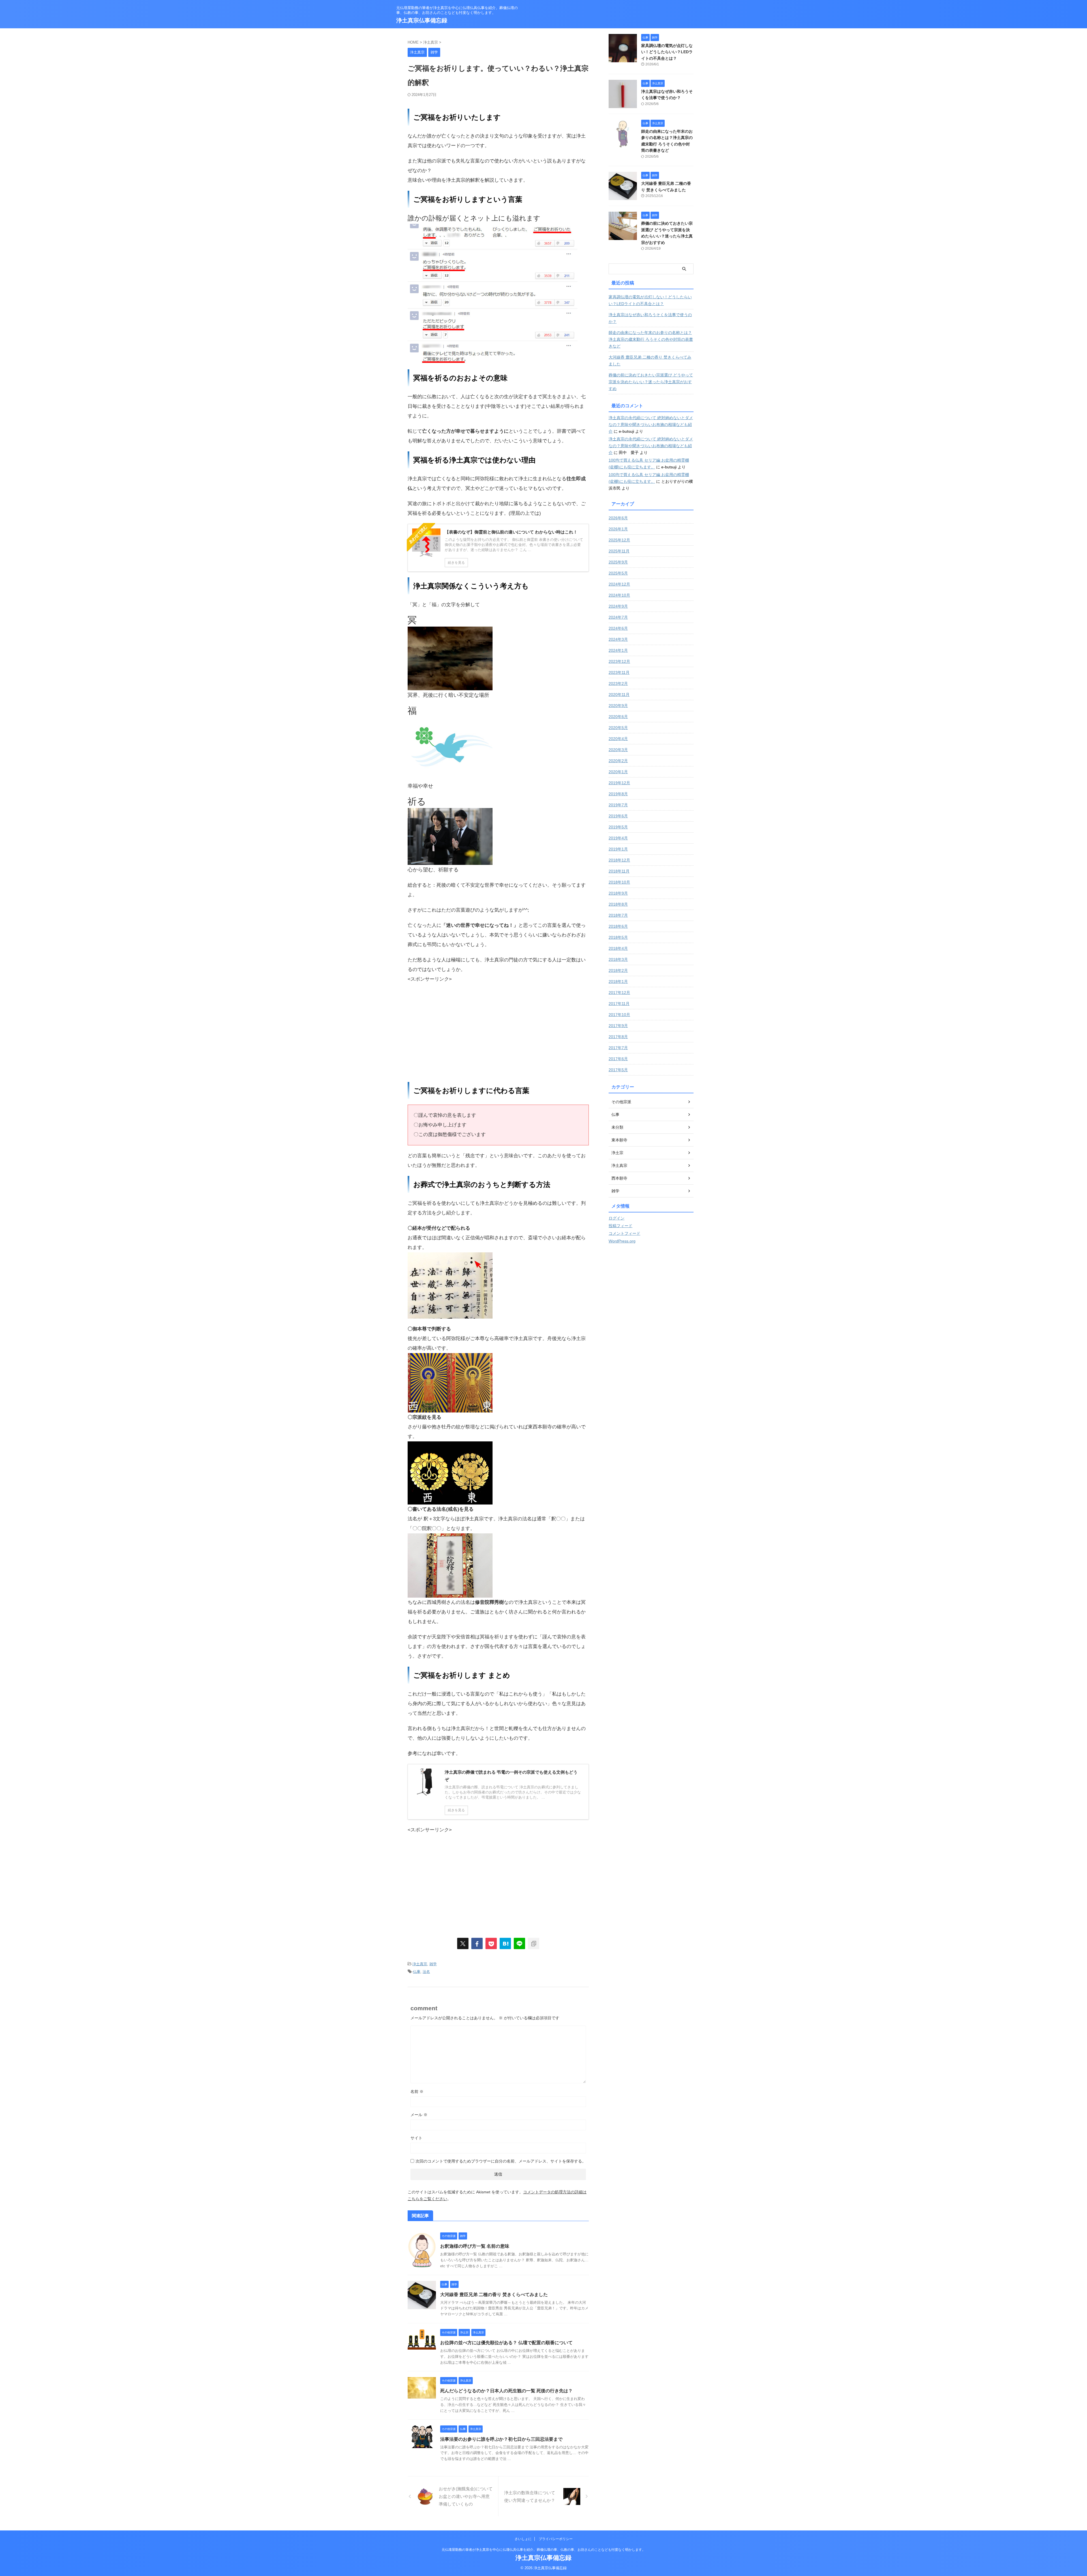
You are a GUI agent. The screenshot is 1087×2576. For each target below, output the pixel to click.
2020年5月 (618, 728)
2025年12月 (619, 540)
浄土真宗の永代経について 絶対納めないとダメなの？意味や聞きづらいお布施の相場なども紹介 (651, 425)
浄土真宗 (420, 1964)
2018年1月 (618, 981)
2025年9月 (618, 562)
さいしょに (523, 2539)
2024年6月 (618, 628)
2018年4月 (618, 948)
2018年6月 (618, 926)
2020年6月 (618, 717)
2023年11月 (619, 672)
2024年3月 (618, 639)
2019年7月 (618, 805)
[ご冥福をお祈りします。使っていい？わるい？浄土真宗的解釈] (505, 1943)
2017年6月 (618, 1059)
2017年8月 (618, 1037)
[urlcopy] (534, 1943)
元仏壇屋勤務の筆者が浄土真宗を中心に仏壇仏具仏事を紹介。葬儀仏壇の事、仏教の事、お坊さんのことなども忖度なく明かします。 (543, 2550)
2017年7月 (618, 1048)
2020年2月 (618, 761)
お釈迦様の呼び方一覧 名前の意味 (475, 2246)
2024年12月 (619, 584)
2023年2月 (618, 683)
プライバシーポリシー (556, 2539)
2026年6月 (618, 518)
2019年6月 (618, 816)
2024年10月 (619, 595)
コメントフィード (624, 1233)
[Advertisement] (455, 1033)
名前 (417, 2091)
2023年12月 (619, 661)
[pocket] (491, 1943)
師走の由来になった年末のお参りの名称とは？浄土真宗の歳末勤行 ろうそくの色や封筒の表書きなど (651, 339)
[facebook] (477, 1943)
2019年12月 (619, 783)
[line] (519, 1943)
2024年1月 (618, 650)
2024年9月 (618, 606)
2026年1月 (618, 529)
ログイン (617, 1218)
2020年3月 (618, 750)
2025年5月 (618, 573)
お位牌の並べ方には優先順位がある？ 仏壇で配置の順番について (506, 2343)
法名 (426, 1972)
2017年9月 (618, 1026)
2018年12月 (619, 860)
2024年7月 (618, 617)
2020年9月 (618, 706)
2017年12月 (619, 993)
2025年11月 (619, 551)
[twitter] (463, 1943)
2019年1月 (618, 849)
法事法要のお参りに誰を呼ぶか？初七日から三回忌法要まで (501, 2439)
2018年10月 (619, 882)
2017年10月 (619, 1015)
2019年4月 (618, 838)
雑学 (433, 1964)
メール (419, 2115)
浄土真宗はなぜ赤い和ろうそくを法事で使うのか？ (650, 318)
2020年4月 (618, 739)
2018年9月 (618, 893)
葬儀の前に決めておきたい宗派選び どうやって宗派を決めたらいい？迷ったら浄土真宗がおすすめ (651, 382)
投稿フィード (620, 1226)
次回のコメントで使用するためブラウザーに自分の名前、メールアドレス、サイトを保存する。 (501, 2161)
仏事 (417, 1972)
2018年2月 (618, 970)
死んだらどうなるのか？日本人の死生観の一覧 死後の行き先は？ (506, 2391)
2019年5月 (618, 827)
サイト (416, 2138)
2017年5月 (618, 1070)
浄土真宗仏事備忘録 (422, 20)
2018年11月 (619, 871)
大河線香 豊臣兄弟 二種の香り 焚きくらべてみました (494, 2295)
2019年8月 (618, 794)
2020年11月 (619, 695)
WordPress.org (622, 1241)
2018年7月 (618, 915)
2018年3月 (618, 959)
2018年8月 (618, 904)
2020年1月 (618, 772)
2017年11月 (619, 1004)
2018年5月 (618, 937)
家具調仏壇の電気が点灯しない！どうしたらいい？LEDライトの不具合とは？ (667, 52)
